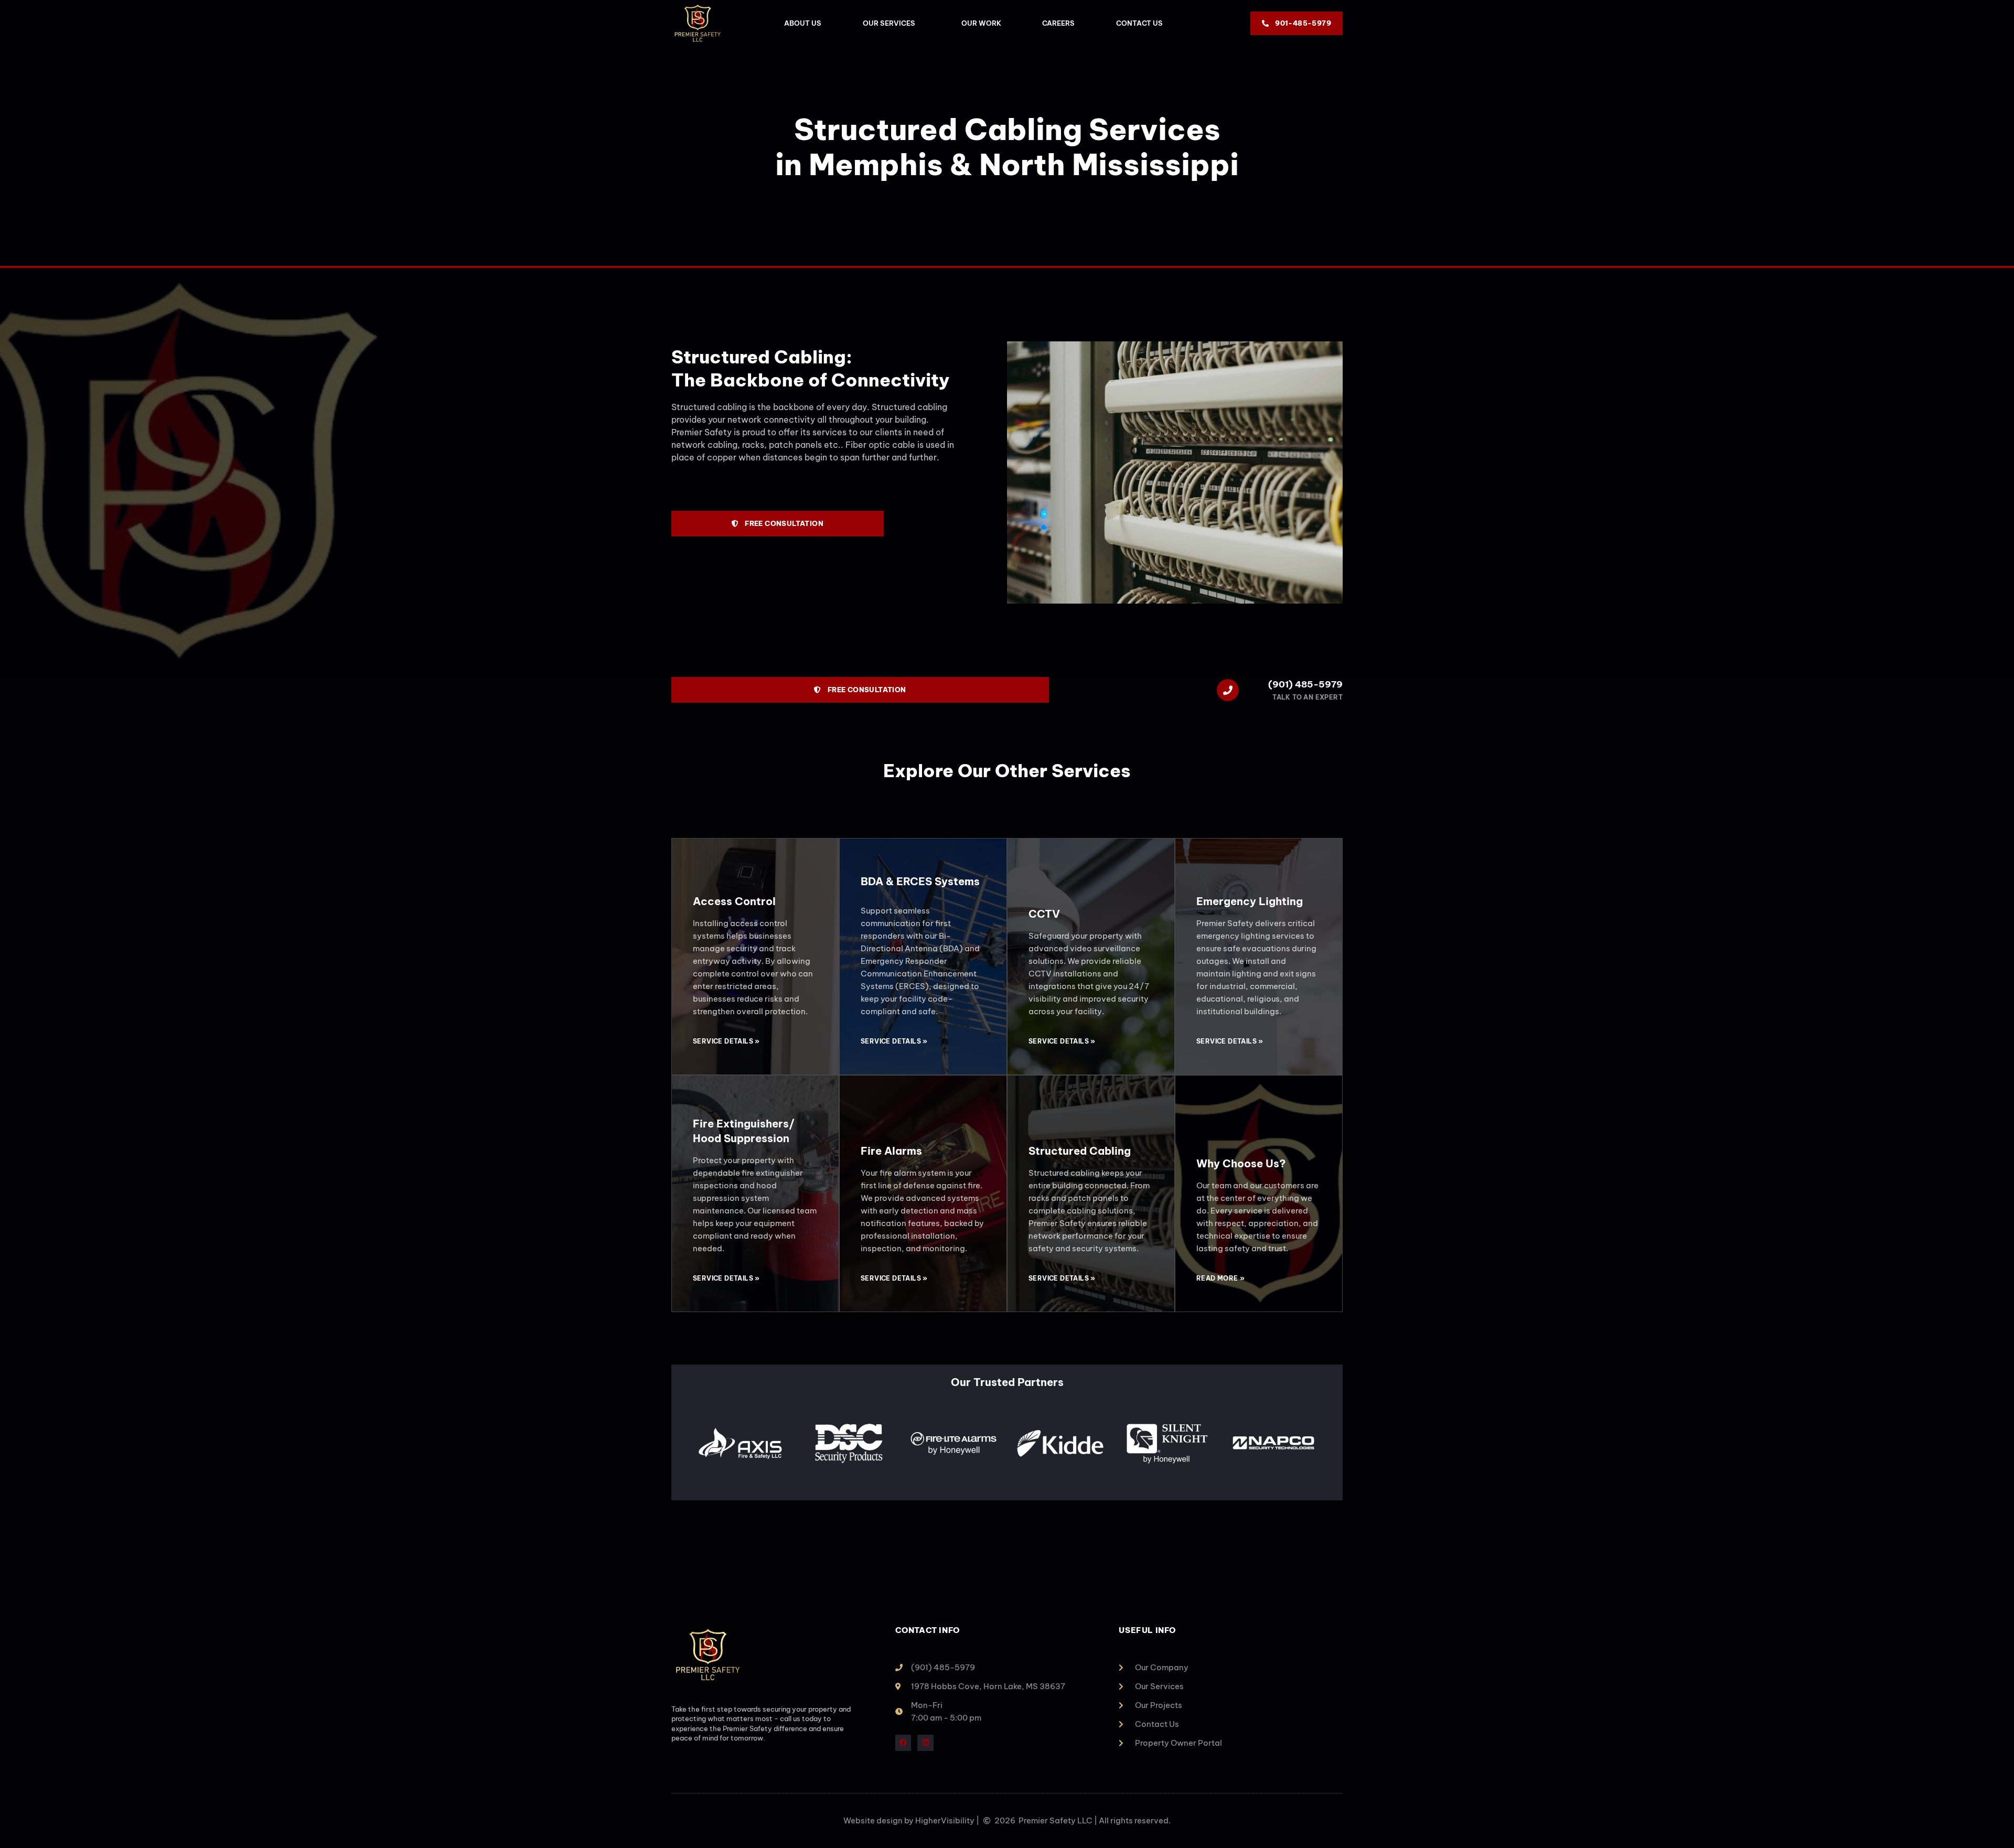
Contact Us (1139, 23)
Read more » (1220, 1278)
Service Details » (726, 1041)
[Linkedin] (925, 1743)
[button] (687, 1445)
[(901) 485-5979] (1228, 690)
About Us (803, 23)
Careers (1058, 23)
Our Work (981, 23)
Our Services (889, 23)
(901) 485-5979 (1305, 684)
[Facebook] (903, 1743)
